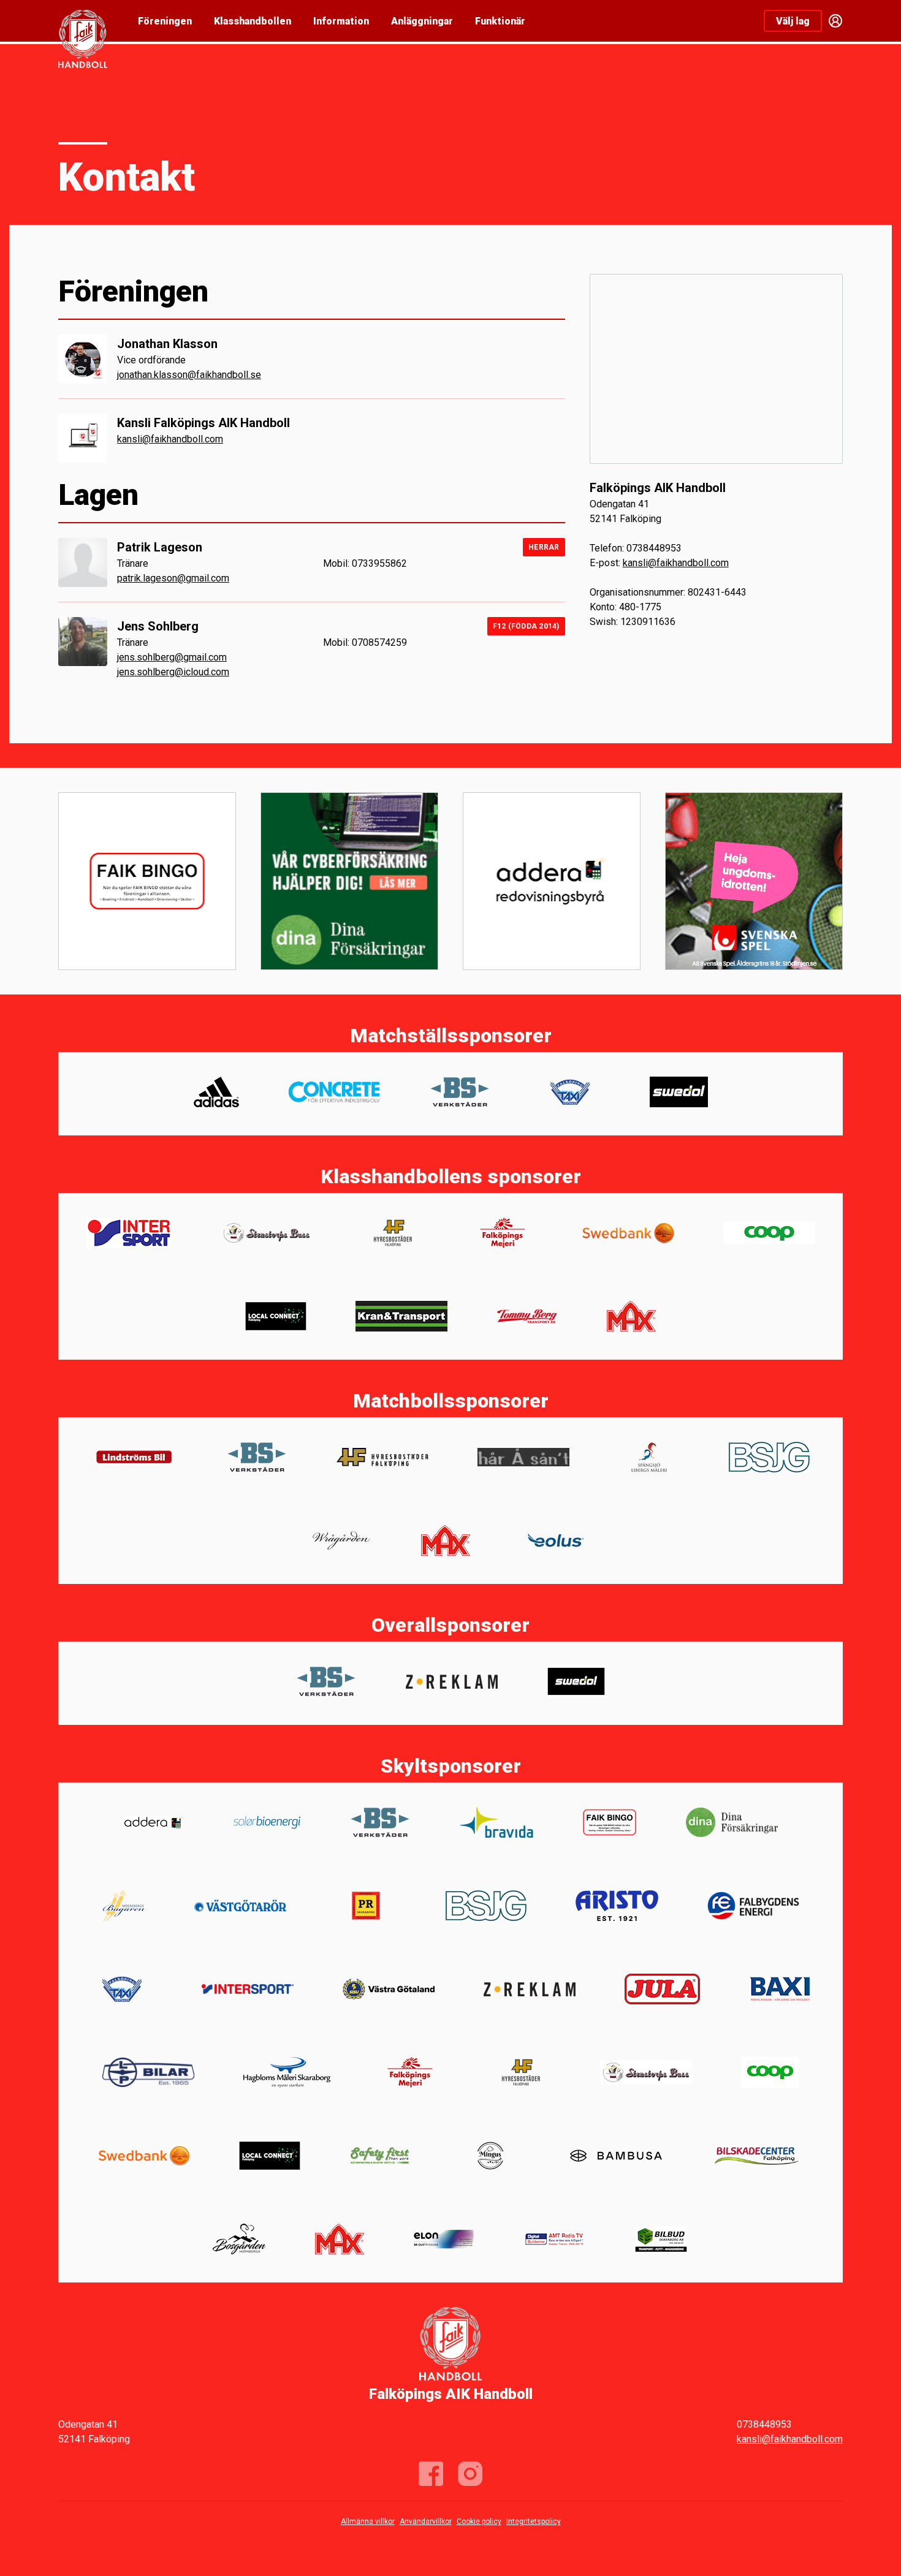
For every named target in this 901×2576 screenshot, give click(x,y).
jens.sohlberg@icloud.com (173, 672)
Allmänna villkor (368, 2521)
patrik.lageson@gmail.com (173, 578)
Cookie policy (479, 2521)
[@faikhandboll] (470, 2474)
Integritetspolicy (534, 2521)
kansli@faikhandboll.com (170, 439)
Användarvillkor (426, 2521)
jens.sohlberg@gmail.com (172, 657)
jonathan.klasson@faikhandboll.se (189, 375)
